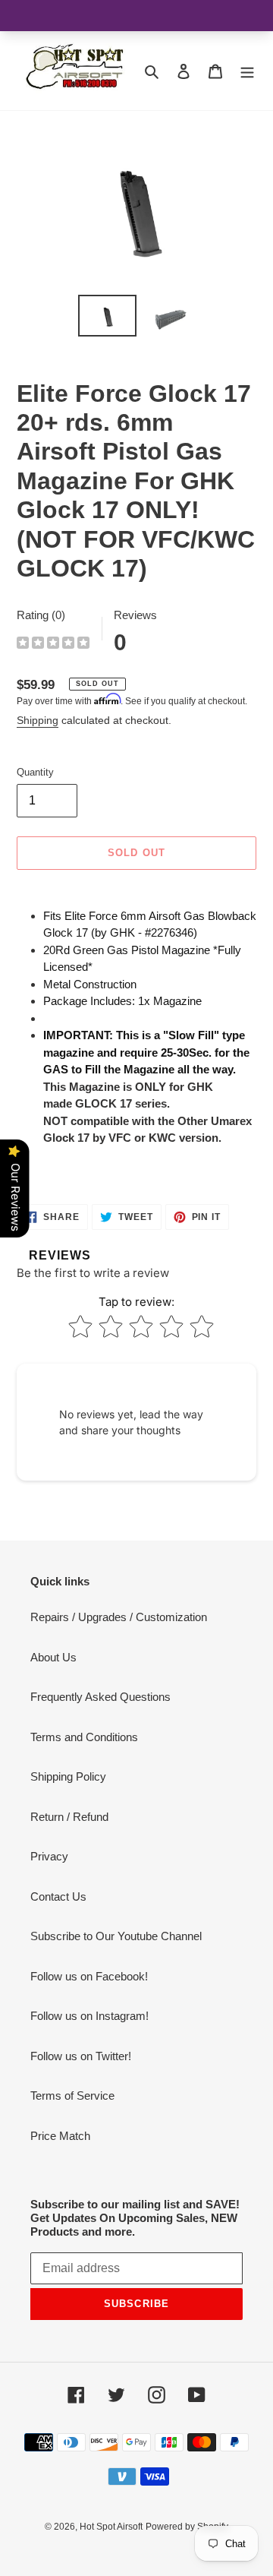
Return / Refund (69, 1817)
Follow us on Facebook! (89, 1976)
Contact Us (58, 1896)
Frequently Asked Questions (100, 1697)
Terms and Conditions (84, 1737)
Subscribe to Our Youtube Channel (116, 1936)
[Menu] (247, 71)
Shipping (38, 720)
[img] (53, 645)
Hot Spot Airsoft (111, 2527)
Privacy (49, 1856)
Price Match (60, 2136)
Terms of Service (72, 2096)
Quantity (35, 772)
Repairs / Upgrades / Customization (119, 1617)
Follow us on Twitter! (81, 2056)
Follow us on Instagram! (89, 2016)
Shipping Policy (68, 1776)
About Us (53, 1657)
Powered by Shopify (187, 2527)
